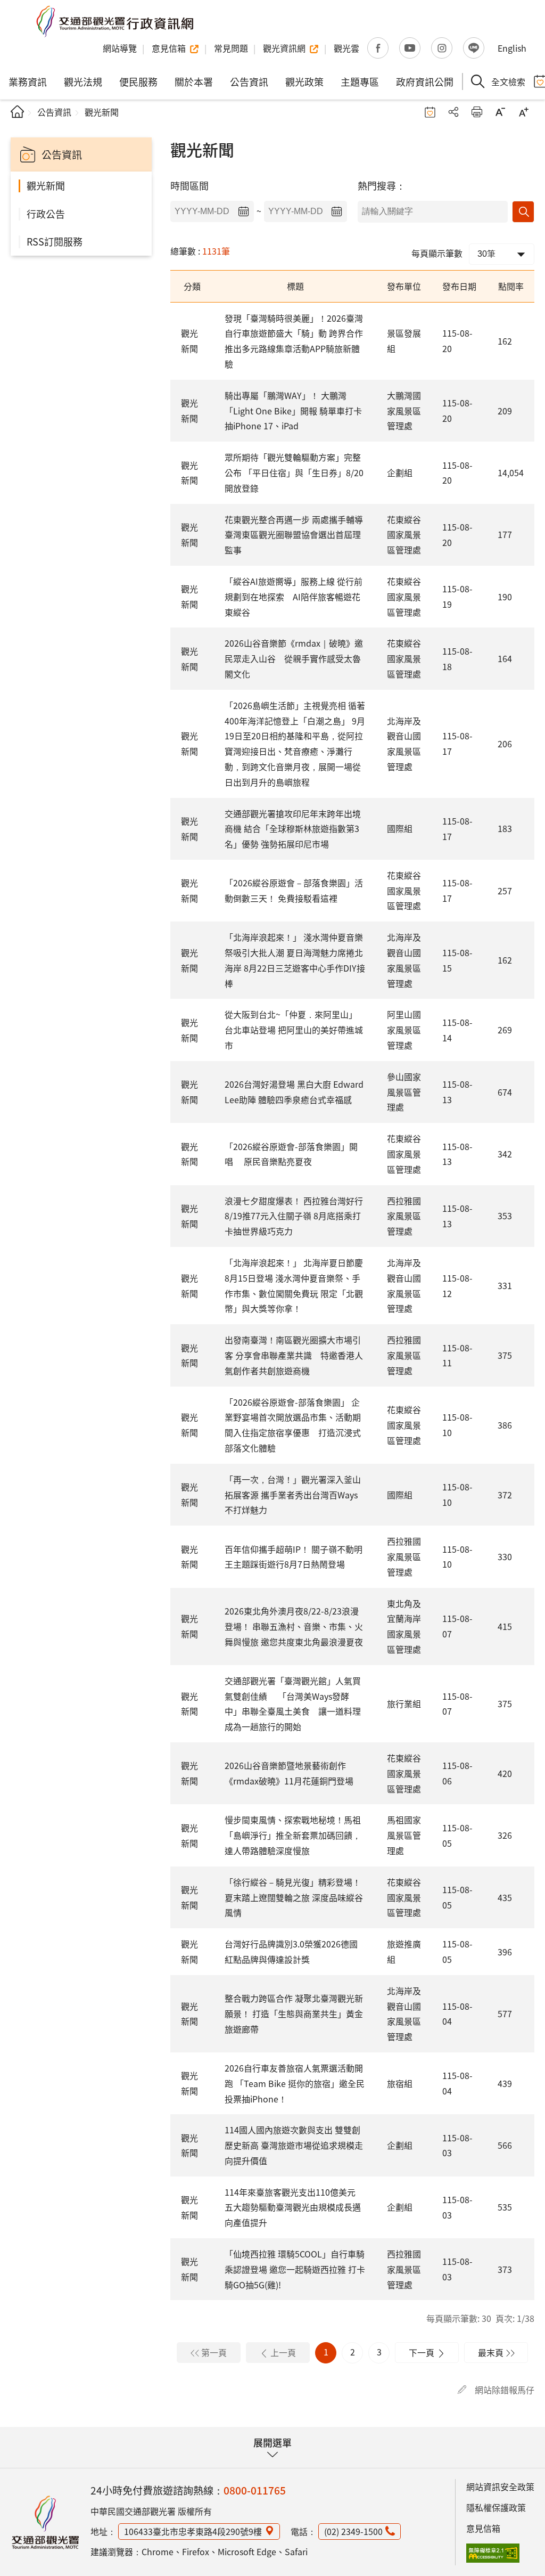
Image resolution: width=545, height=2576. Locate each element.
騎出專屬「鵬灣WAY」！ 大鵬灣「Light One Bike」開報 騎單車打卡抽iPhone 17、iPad (293, 411)
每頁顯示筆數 (437, 253)
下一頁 (422, 2352)
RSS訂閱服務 (55, 241)
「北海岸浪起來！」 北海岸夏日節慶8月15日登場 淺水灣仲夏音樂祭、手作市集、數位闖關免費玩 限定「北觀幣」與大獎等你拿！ (294, 1285)
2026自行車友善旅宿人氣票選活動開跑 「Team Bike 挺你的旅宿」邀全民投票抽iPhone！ (295, 2083)
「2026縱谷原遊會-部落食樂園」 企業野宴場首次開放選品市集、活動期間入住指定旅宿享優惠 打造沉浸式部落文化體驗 (293, 1425)
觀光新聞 (46, 185)
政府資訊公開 (425, 81)
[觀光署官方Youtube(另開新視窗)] (410, 48)
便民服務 (138, 81)
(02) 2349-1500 (353, 2531)
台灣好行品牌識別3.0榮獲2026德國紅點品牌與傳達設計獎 (291, 1951)
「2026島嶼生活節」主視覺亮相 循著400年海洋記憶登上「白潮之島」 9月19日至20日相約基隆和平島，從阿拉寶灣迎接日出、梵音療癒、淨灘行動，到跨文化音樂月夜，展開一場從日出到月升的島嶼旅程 (295, 744)
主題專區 (360, 81)
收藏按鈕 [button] (430, 112)
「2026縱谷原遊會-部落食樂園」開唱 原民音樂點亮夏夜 (291, 1154)
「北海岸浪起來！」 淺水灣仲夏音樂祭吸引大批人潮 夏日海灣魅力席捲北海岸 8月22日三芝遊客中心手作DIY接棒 (295, 960)
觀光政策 (304, 81)
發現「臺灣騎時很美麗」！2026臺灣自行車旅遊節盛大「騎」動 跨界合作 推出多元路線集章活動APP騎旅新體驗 (294, 341)
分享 (453, 112)
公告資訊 (249, 81)
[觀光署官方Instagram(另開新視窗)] (442, 48)
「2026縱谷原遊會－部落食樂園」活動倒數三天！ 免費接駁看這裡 (294, 890)
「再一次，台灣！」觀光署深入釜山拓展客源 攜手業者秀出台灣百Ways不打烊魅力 (293, 1495)
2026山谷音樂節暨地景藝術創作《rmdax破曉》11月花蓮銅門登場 (289, 1773)
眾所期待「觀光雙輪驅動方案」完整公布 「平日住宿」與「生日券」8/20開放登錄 (294, 472)
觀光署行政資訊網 (45, 2522)
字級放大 (524, 112)
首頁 (17, 112)
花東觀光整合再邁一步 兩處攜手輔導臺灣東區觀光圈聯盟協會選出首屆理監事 (294, 535)
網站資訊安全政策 (500, 2487)
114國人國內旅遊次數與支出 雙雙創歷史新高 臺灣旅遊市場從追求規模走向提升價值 (294, 2145)
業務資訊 (28, 81)
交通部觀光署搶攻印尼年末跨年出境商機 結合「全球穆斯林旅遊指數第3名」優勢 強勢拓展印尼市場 (293, 829)
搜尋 (523, 212)
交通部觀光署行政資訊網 (114, 21)
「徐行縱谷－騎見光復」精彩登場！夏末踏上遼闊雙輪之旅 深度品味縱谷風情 (294, 1897)
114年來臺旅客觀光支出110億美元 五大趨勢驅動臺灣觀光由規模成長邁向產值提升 (293, 2207)
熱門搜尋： (382, 185)
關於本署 (194, 81)
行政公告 (46, 214)
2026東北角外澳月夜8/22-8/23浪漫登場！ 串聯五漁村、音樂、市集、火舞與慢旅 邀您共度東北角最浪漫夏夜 (294, 1626)
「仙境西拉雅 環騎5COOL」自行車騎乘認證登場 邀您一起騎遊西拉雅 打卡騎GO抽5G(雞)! (295, 2269)
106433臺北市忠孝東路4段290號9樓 (193, 2531)
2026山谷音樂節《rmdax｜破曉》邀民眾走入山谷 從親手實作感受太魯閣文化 (294, 658)
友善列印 (477, 112)
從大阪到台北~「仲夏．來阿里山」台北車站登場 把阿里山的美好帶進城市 (294, 1030)
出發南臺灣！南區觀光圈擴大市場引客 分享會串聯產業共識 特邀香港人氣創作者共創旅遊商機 (294, 1355)
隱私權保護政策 (496, 2507)
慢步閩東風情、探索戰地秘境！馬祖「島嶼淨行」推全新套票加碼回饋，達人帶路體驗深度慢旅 (293, 1835)
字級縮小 (500, 112)
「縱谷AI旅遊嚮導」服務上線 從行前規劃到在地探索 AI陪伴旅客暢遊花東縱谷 (294, 597)
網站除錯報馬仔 (505, 2390)
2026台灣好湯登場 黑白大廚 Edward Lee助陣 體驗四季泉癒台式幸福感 (294, 1092)
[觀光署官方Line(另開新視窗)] (474, 48)
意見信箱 (483, 2528)
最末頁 (491, 2352)
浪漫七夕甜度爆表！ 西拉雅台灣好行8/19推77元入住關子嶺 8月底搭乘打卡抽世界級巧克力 (294, 1216)
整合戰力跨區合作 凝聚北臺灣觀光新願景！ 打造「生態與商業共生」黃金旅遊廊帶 (294, 2013)
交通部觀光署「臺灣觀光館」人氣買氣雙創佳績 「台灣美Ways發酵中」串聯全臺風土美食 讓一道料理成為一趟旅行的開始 (293, 1703)
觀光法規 (83, 81)
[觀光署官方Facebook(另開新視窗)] (378, 48)
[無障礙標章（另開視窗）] (493, 2553)
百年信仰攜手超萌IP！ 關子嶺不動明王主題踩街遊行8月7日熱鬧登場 (294, 1557)
